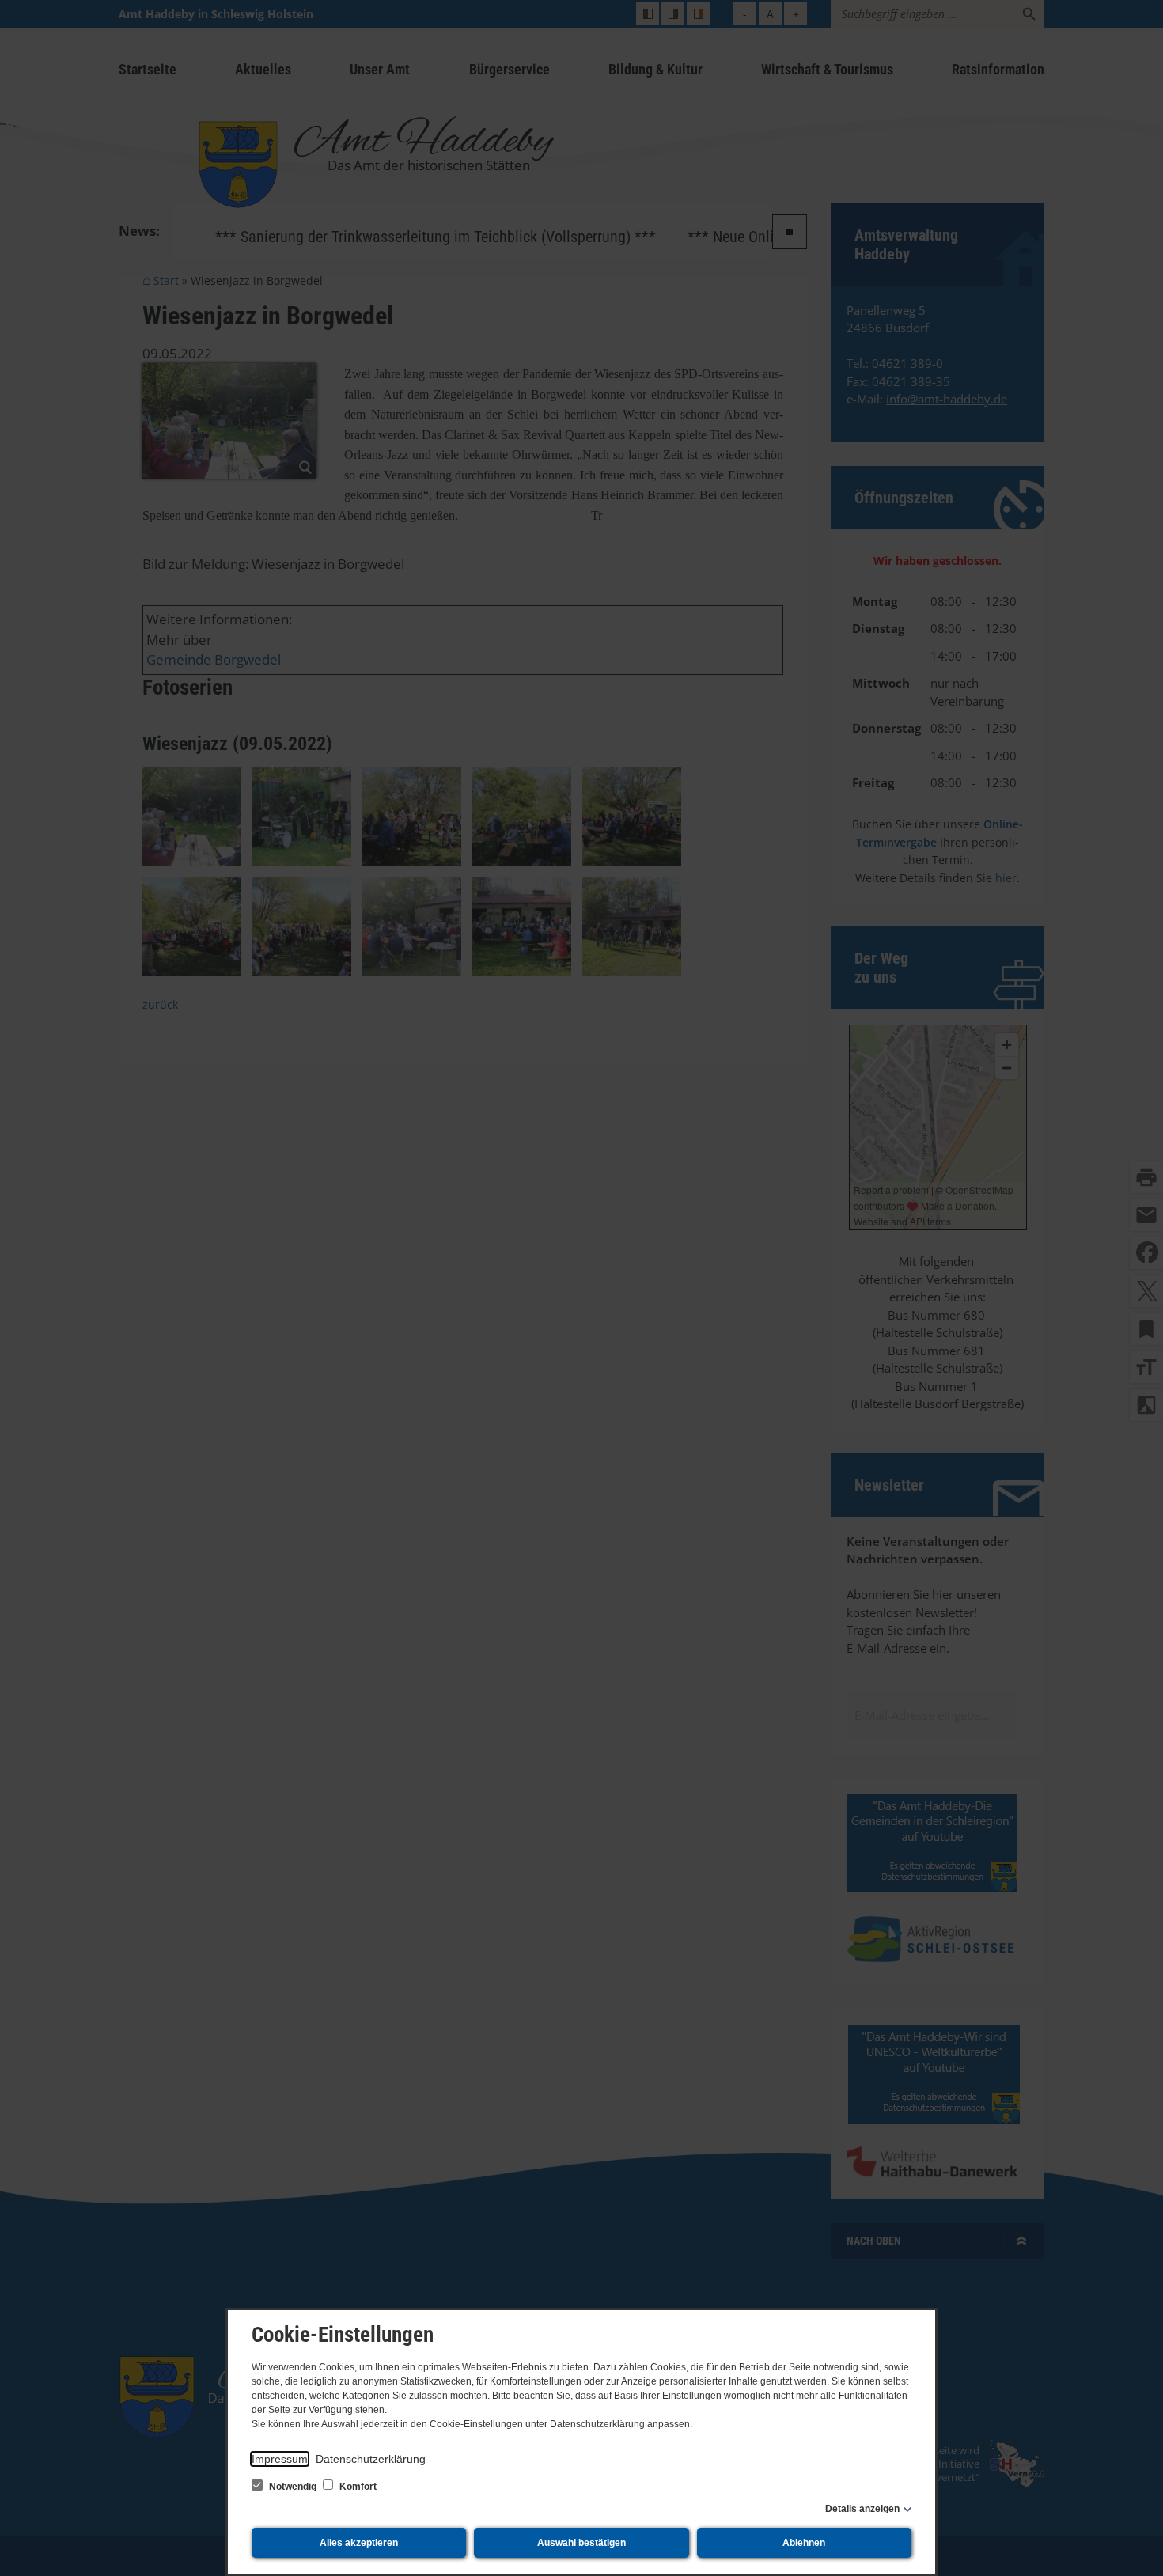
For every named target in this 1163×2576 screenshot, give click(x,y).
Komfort (357, 2487)
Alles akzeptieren (359, 2543)
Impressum (280, 2459)
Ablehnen (804, 2543)
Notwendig (293, 2487)
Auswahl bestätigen (581, 2543)
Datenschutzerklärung (371, 2459)
